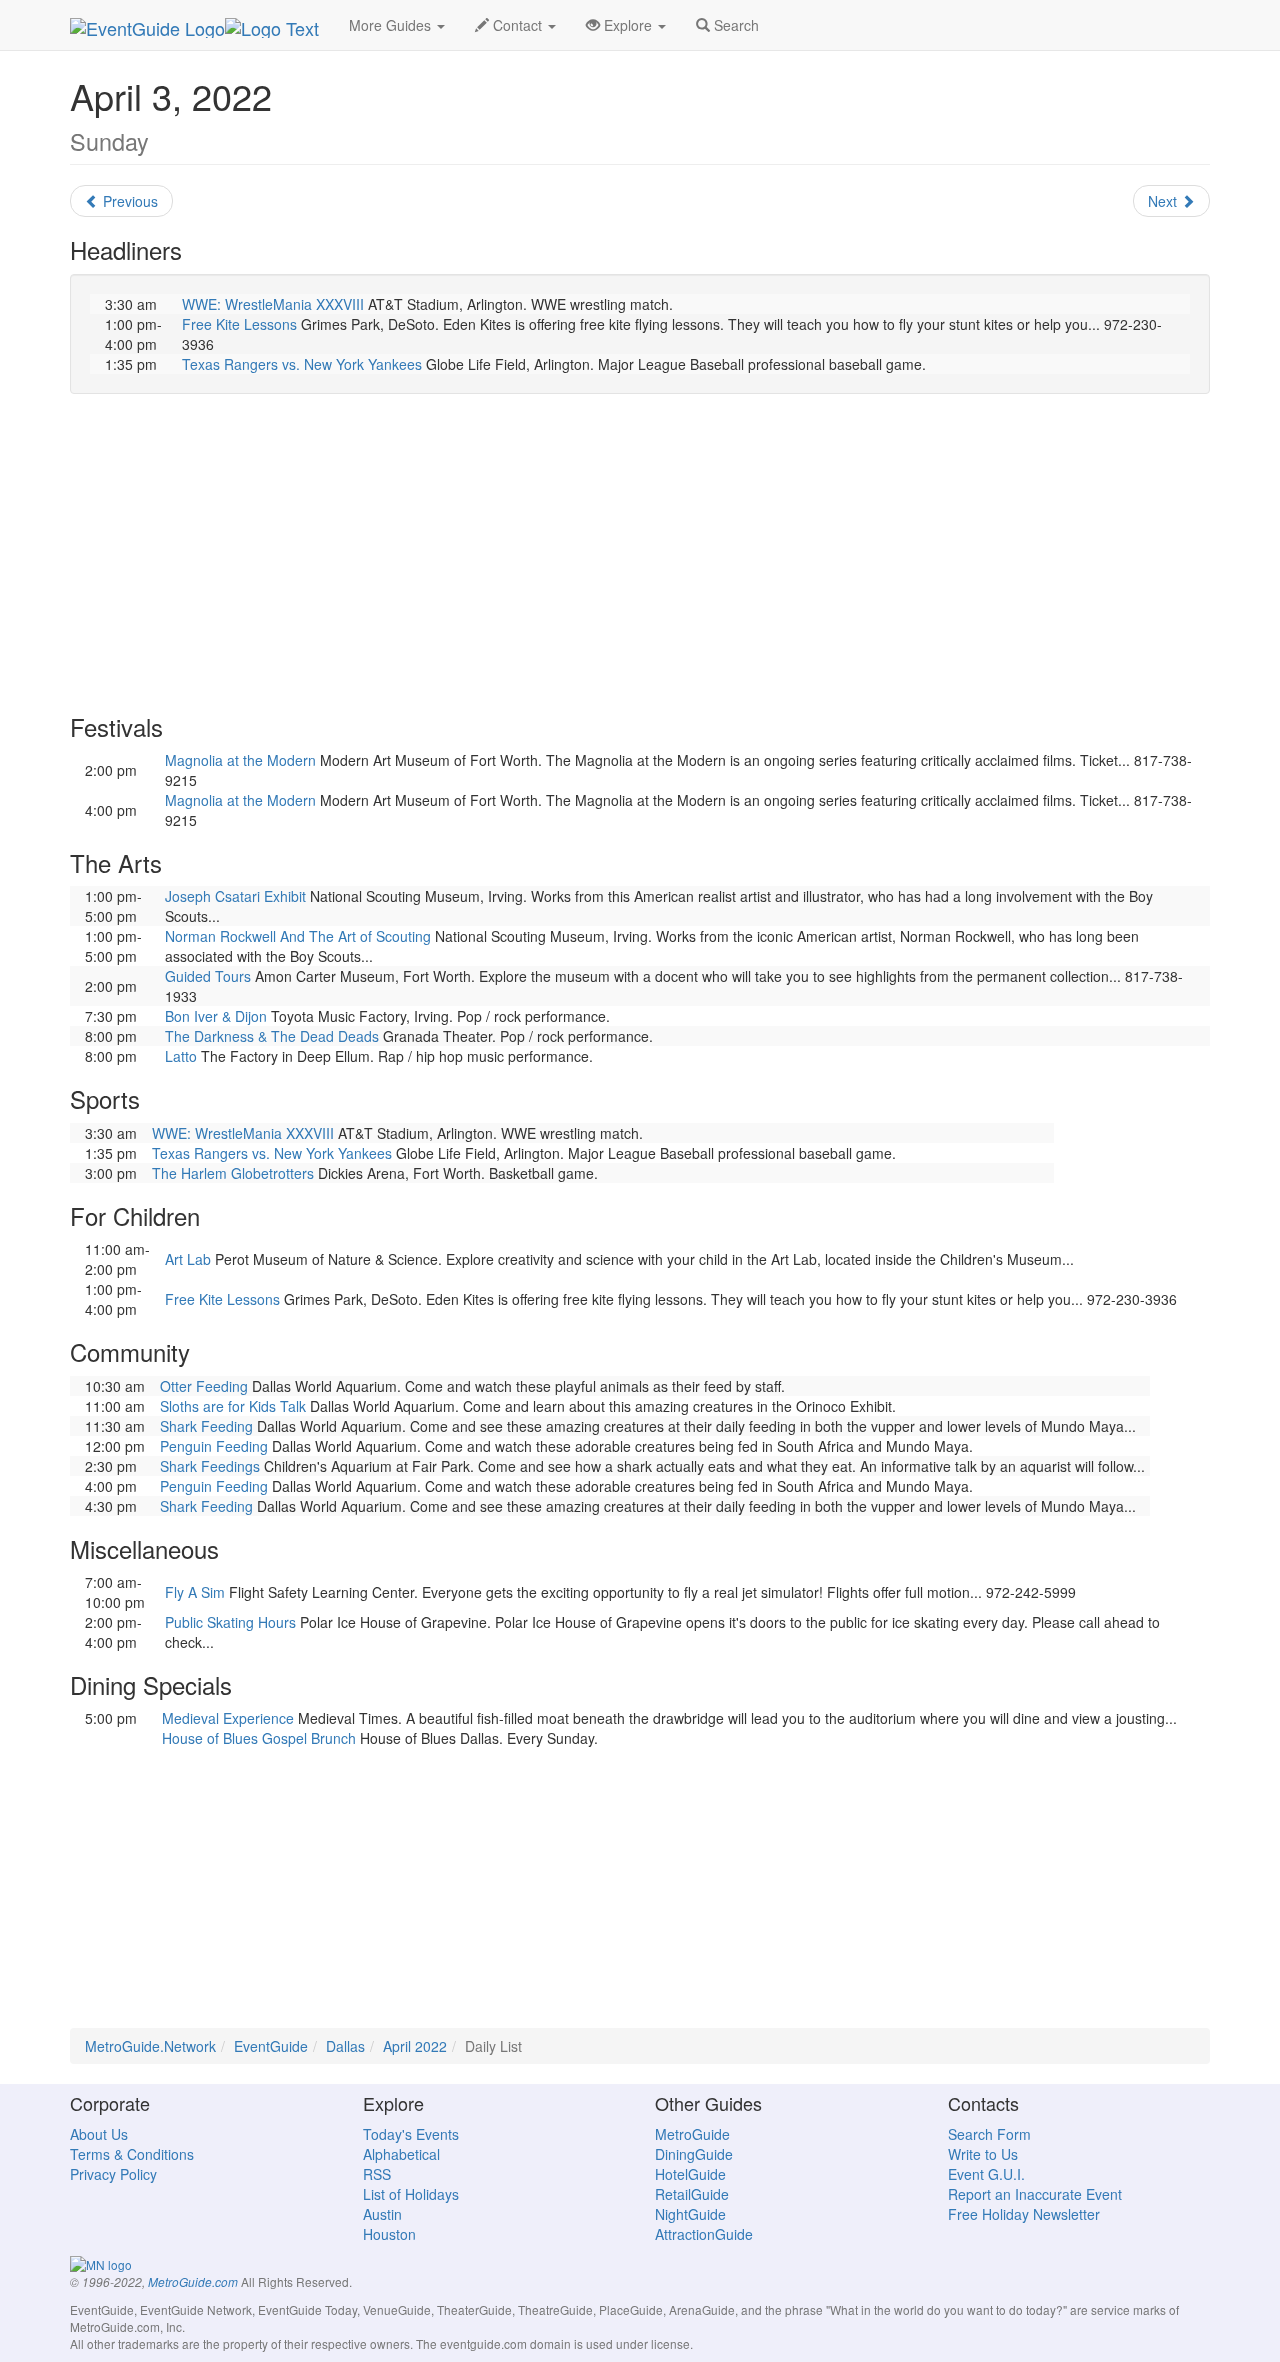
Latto (181, 1056)
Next (1164, 201)
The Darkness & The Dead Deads (272, 1036)
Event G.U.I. (986, 2174)
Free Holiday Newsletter (1024, 2214)
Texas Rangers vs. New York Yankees (302, 364)
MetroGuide (692, 2134)
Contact (517, 25)
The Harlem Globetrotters (233, 1173)
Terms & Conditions (132, 2154)
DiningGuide (694, 2154)
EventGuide (271, 2046)
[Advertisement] (640, 554)
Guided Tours (208, 976)
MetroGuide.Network (150, 2046)
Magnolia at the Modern (240, 760)
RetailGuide (692, 2194)
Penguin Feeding (214, 1446)
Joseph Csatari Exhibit (235, 896)
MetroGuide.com (193, 2282)
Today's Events (411, 2134)
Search (734, 25)
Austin (382, 2214)
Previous (128, 201)
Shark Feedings (210, 1466)
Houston (389, 2234)
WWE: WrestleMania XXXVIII (273, 304)
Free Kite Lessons (239, 324)
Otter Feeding (204, 1386)
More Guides (392, 25)
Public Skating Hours (230, 1622)
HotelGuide (690, 2174)
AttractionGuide (704, 2234)
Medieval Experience (228, 1718)
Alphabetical (401, 2154)
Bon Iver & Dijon (216, 1016)
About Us (99, 2134)
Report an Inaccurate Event (1035, 2194)
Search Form (989, 2134)
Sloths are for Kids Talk (233, 1406)
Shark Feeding (206, 1426)
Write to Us (983, 2154)
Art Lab (188, 1259)
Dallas (345, 2046)
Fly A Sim (195, 1592)
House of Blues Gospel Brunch (259, 1738)
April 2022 (415, 2046)
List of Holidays (411, 2194)
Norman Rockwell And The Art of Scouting (298, 936)
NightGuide (690, 2214)
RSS (377, 2174)
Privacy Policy (113, 2174)
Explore (628, 25)
